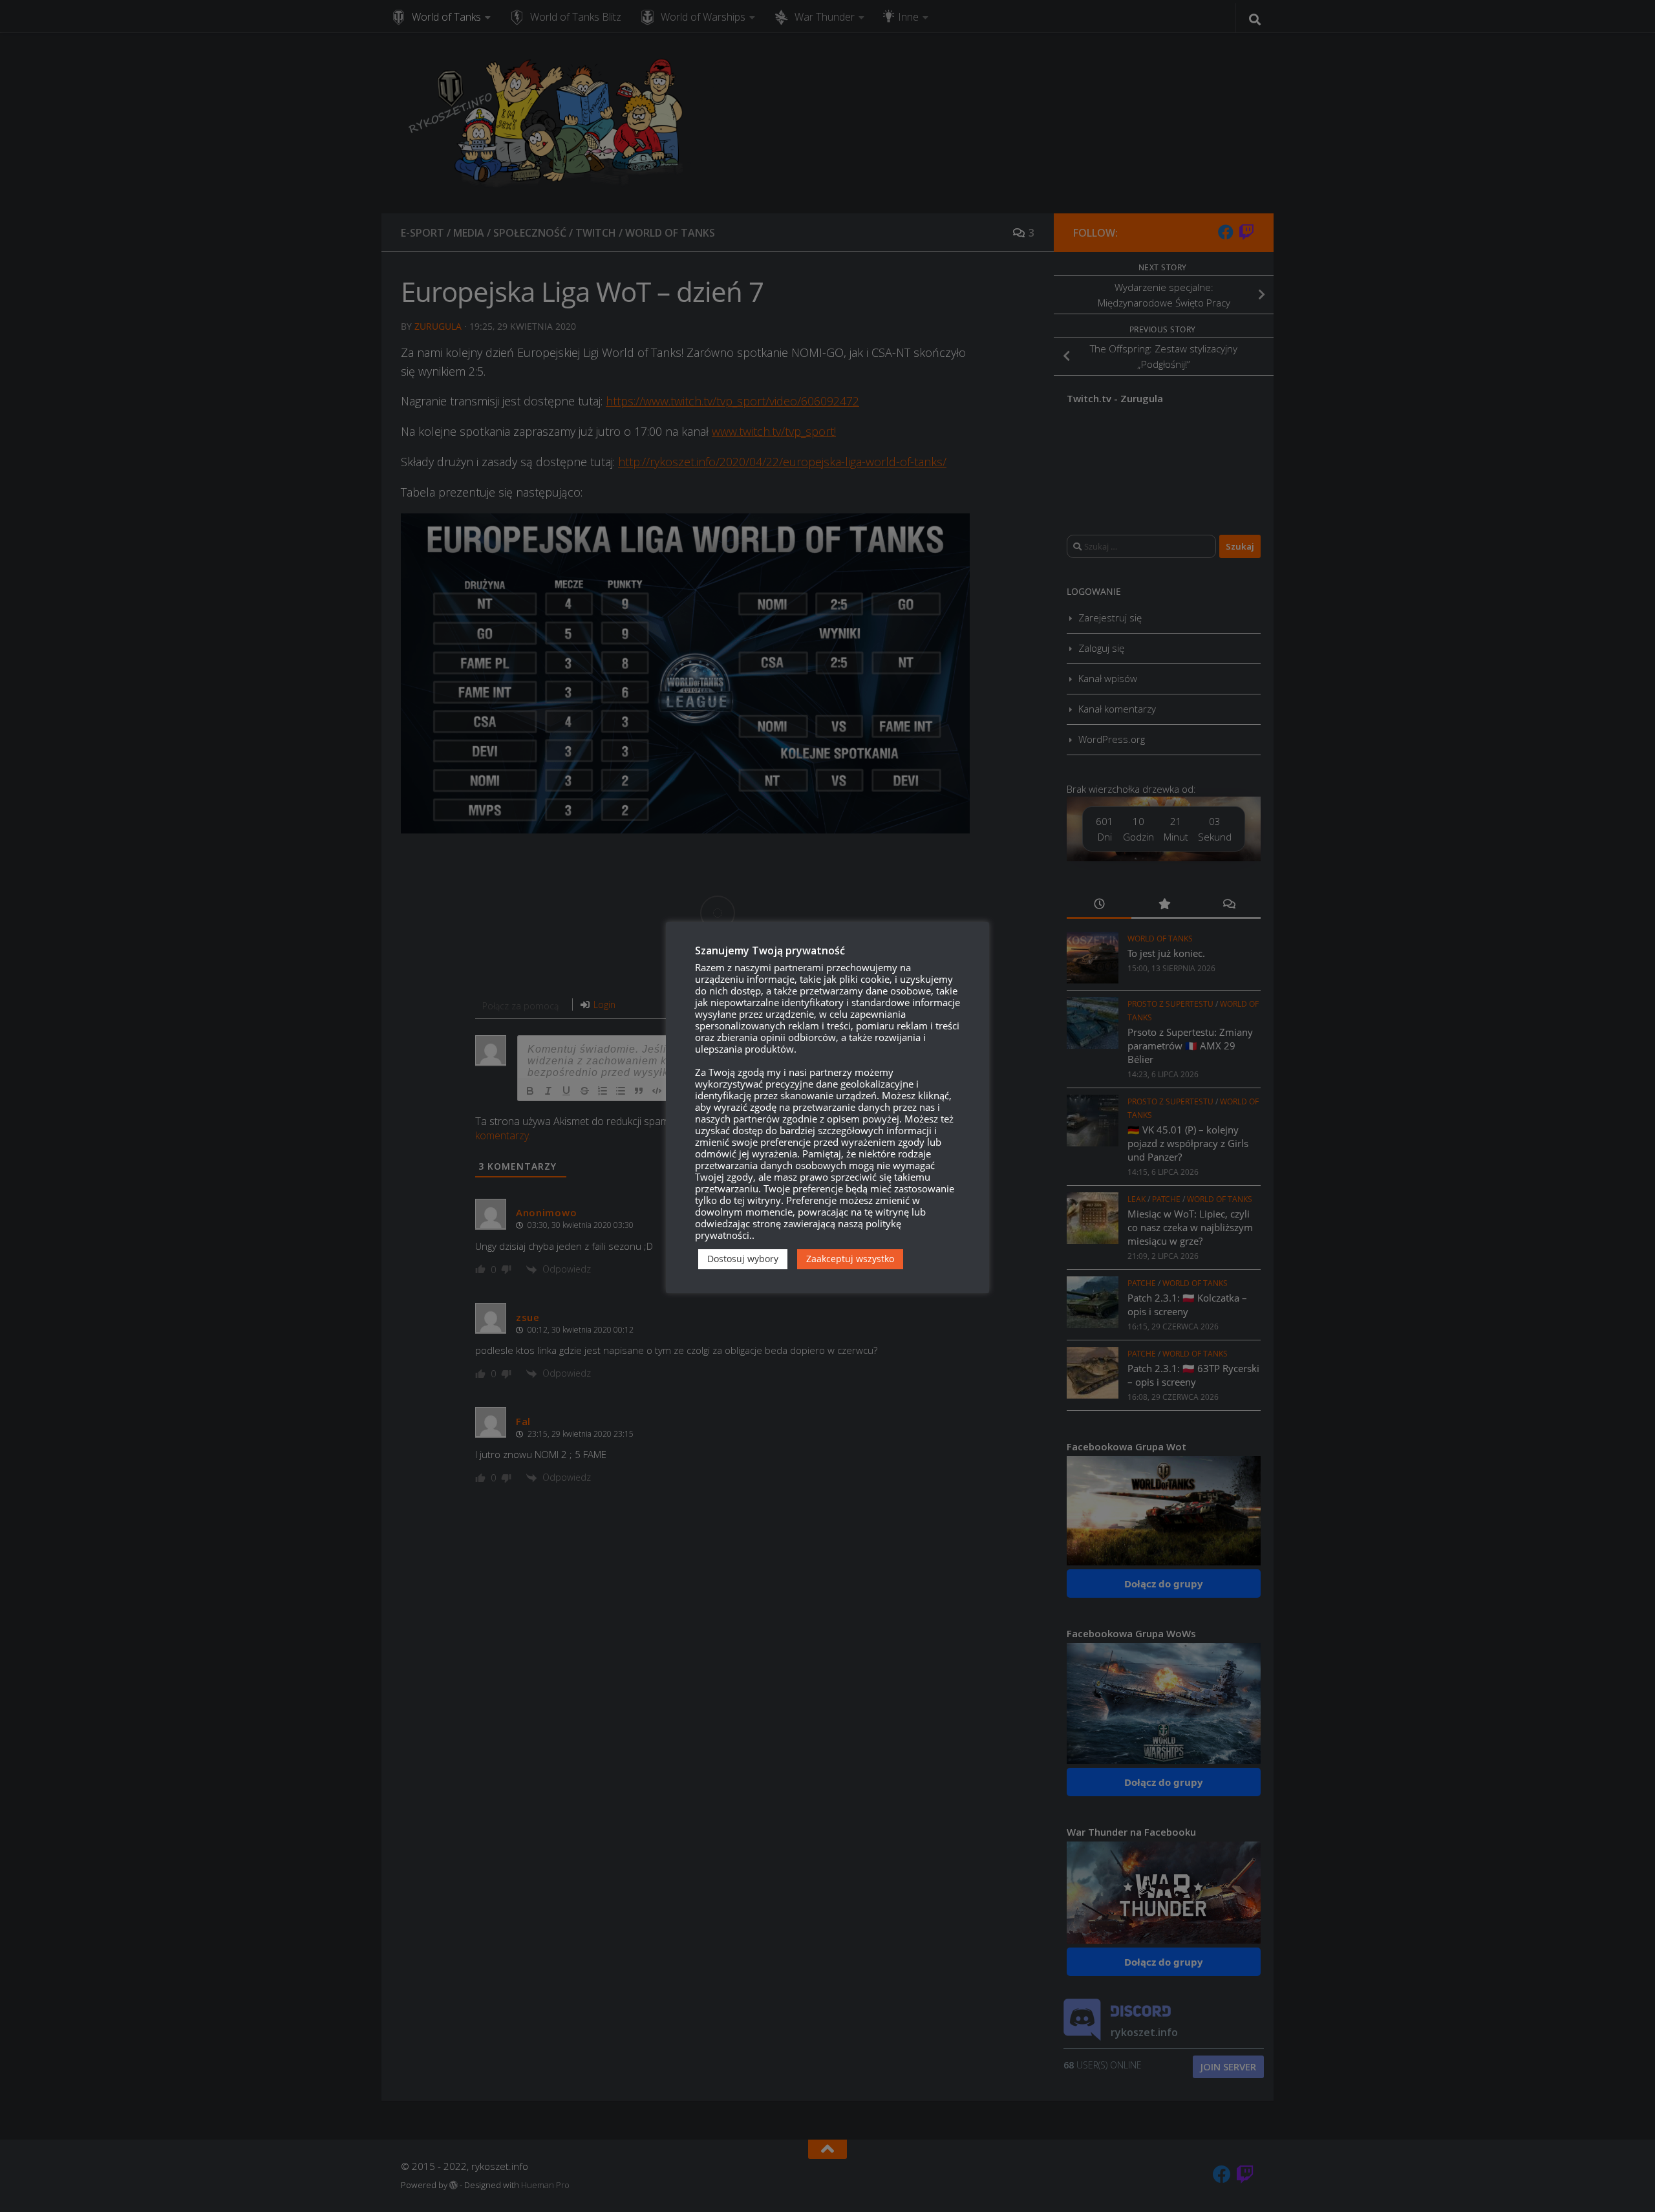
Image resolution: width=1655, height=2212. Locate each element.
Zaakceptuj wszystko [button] (850, 1259)
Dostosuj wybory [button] (743, 1259)
